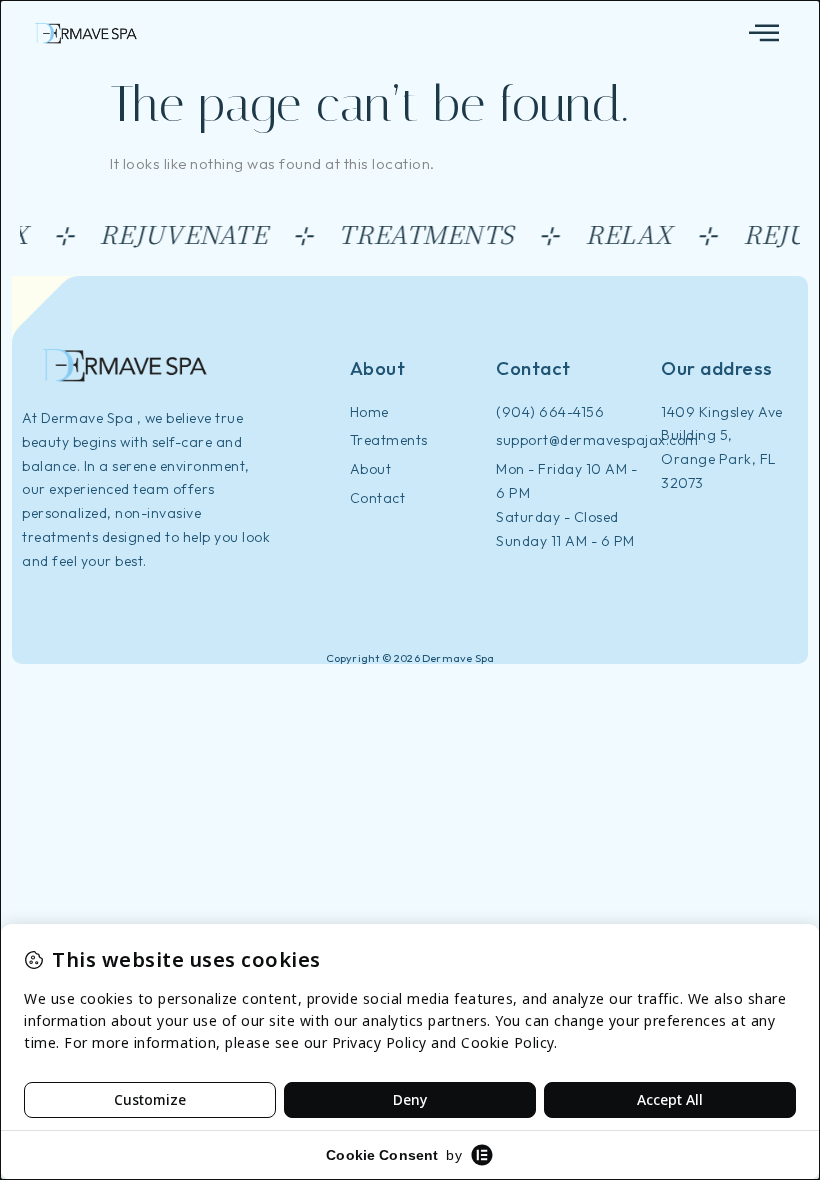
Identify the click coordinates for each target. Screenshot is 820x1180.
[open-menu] (764, 33)
